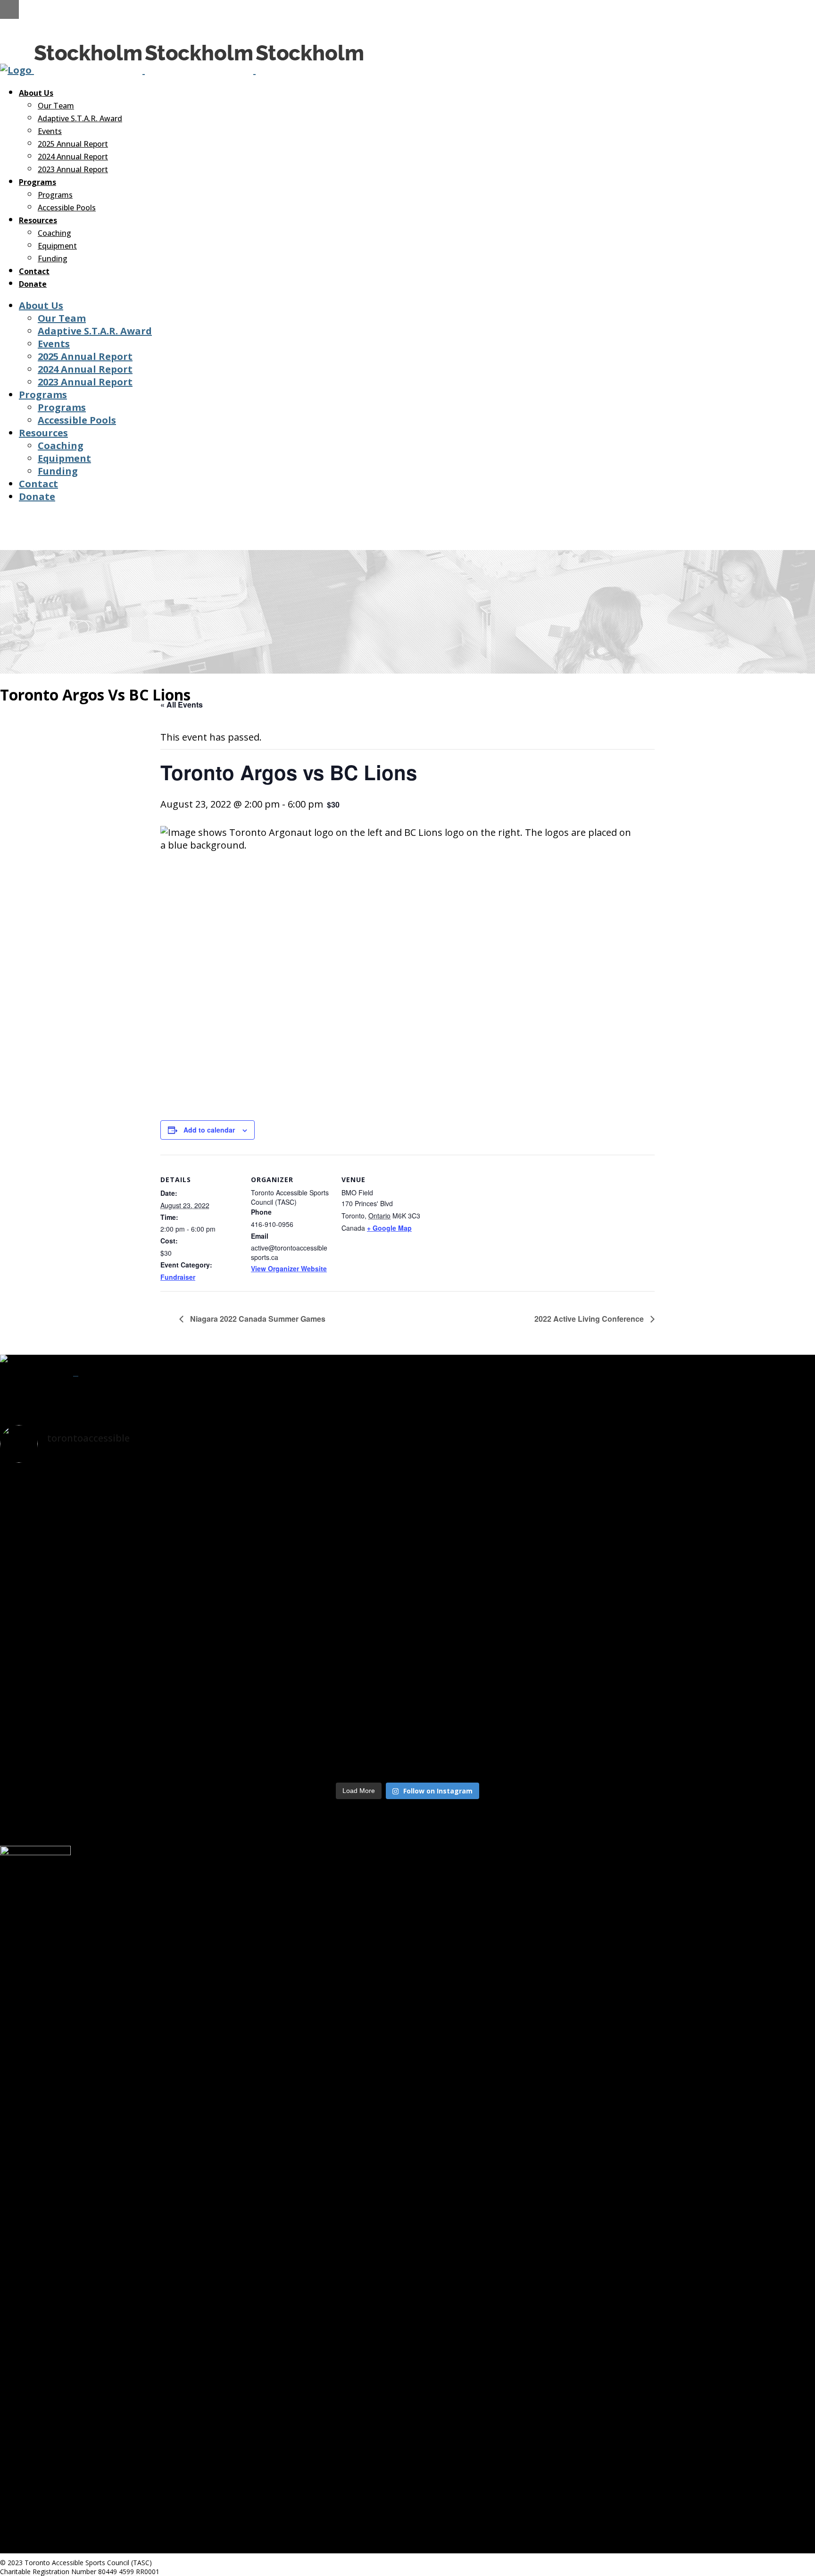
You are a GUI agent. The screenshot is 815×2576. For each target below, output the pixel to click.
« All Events (182, 704)
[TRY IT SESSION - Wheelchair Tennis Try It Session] (134, 1573)
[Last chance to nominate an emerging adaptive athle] (134, 1725)
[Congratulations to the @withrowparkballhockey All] (407, 1492)
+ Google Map (389, 1228)
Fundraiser (178, 1277)
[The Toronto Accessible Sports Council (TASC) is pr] (681, 1496)
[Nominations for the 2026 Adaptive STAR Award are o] (681, 1725)
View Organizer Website (289, 1268)
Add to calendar (209, 1130)
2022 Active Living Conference (590, 1319)
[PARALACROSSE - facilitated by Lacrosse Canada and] (407, 1698)
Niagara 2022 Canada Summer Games (257, 1319)
